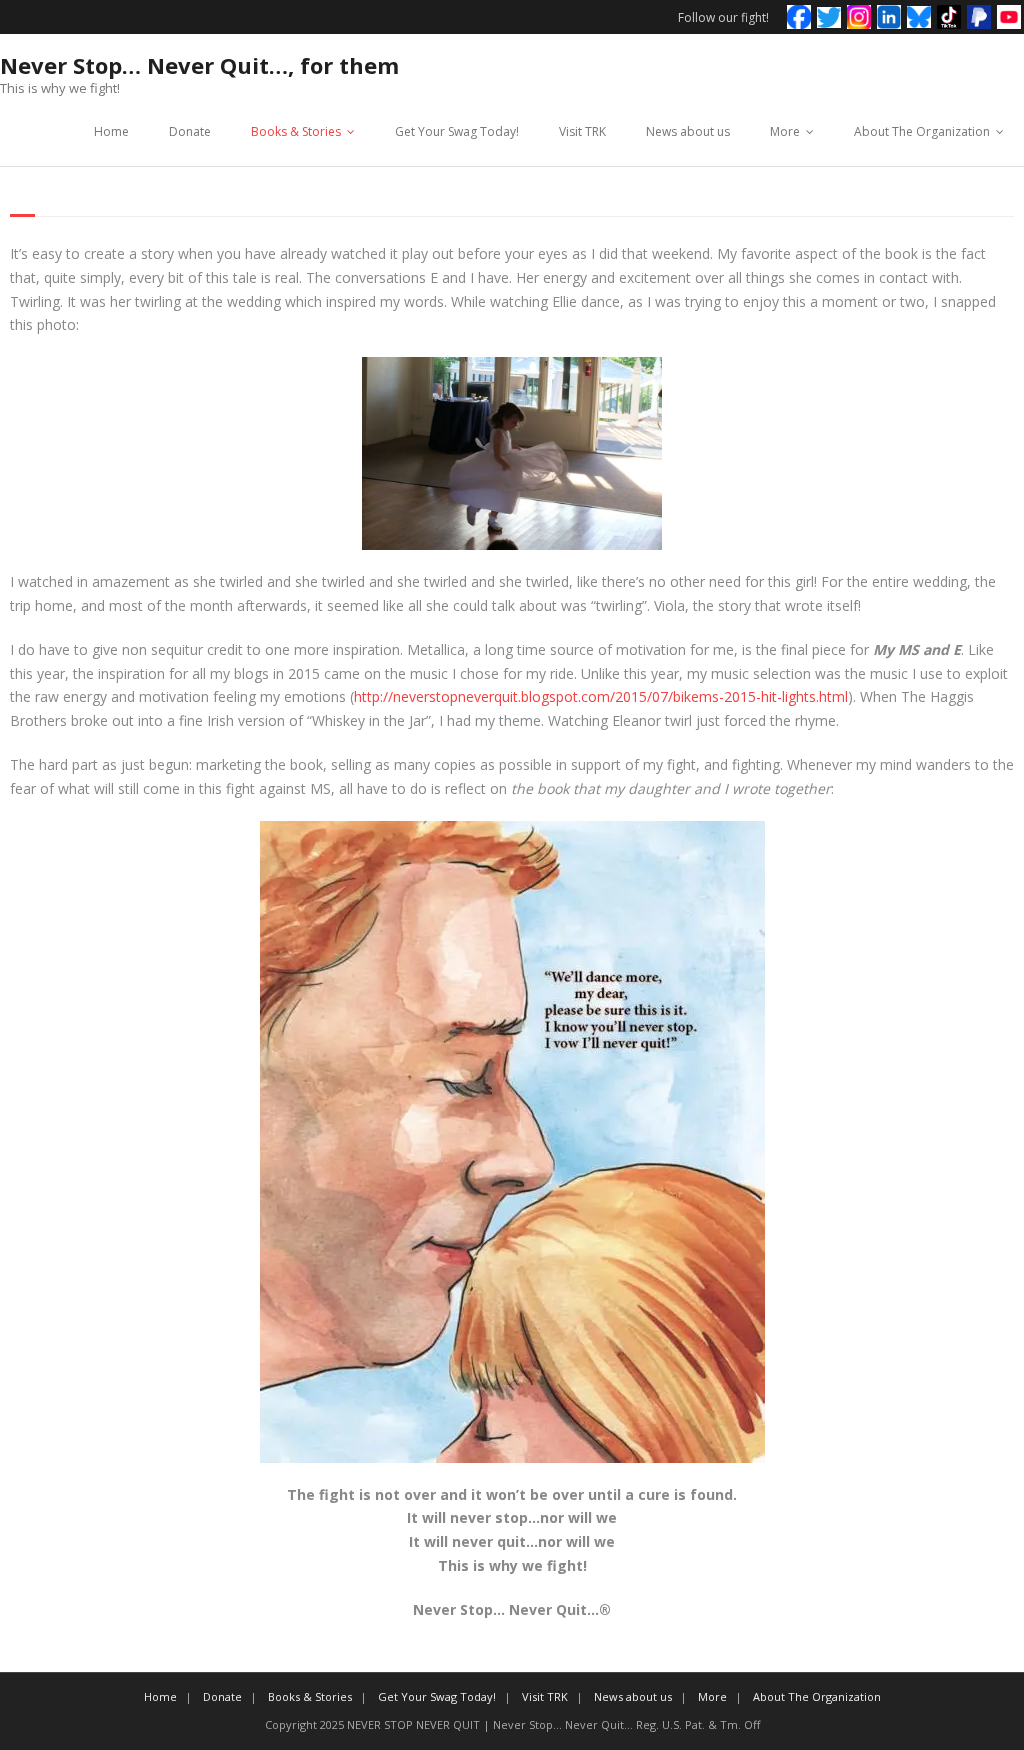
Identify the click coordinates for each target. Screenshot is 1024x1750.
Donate (190, 131)
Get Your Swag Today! (457, 131)
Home (111, 131)
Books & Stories (296, 131)
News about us (688, 131)
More (785, 131)
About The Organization (922, 131)
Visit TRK (582, 131)
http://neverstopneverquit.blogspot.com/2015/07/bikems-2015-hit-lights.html (601, 696)
